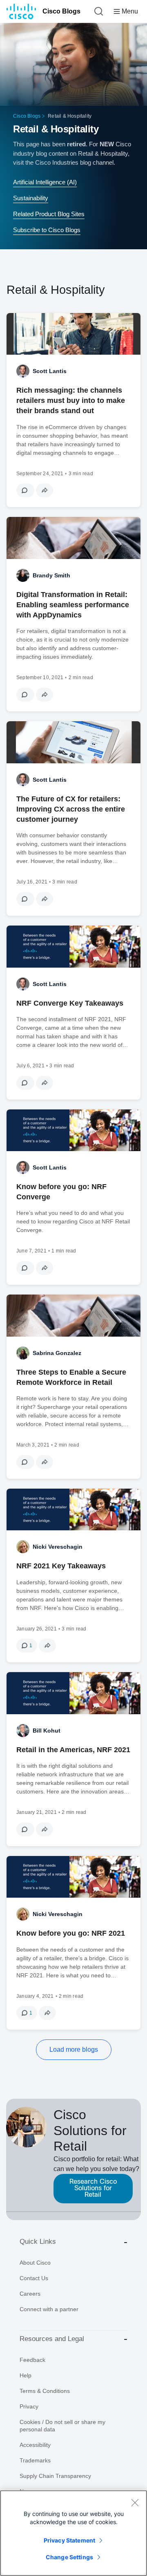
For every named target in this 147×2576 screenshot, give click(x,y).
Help (26, 2375)
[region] (73, 2533)
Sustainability (31, 198)
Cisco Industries (57, 162)
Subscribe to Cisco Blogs (47, 230)
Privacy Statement (69, 2540)
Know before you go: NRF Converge (61, 1192)
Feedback (32, 2360)
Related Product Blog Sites (49, 214)
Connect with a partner (49, 2309)
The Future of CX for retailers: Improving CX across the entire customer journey (71, 809)
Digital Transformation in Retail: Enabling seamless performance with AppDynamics (73, 605)
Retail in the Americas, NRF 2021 (73, 1750)
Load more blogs (74, 2049)
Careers (30, 2294)
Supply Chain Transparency (55, 2476)
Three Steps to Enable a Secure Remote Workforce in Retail (71, 1377)
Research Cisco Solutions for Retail (93, 2188)
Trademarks (35, 2460)
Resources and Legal (52, 2339)
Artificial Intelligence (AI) (45, 182)
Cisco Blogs (61, 11)
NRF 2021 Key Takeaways (61, 1566)
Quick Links (38, 2242)
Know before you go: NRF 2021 (71, 1933)
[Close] (135, 2502)
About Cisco (35, 2263)
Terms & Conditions (45, 2391)
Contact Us (34, 2278)
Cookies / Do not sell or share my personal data (62, 2426)
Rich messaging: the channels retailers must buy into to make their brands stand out (71, 400)
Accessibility (35, 2445)
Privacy (29, 2406)
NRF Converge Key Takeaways (70, 1003)
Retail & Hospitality (56, 129)
